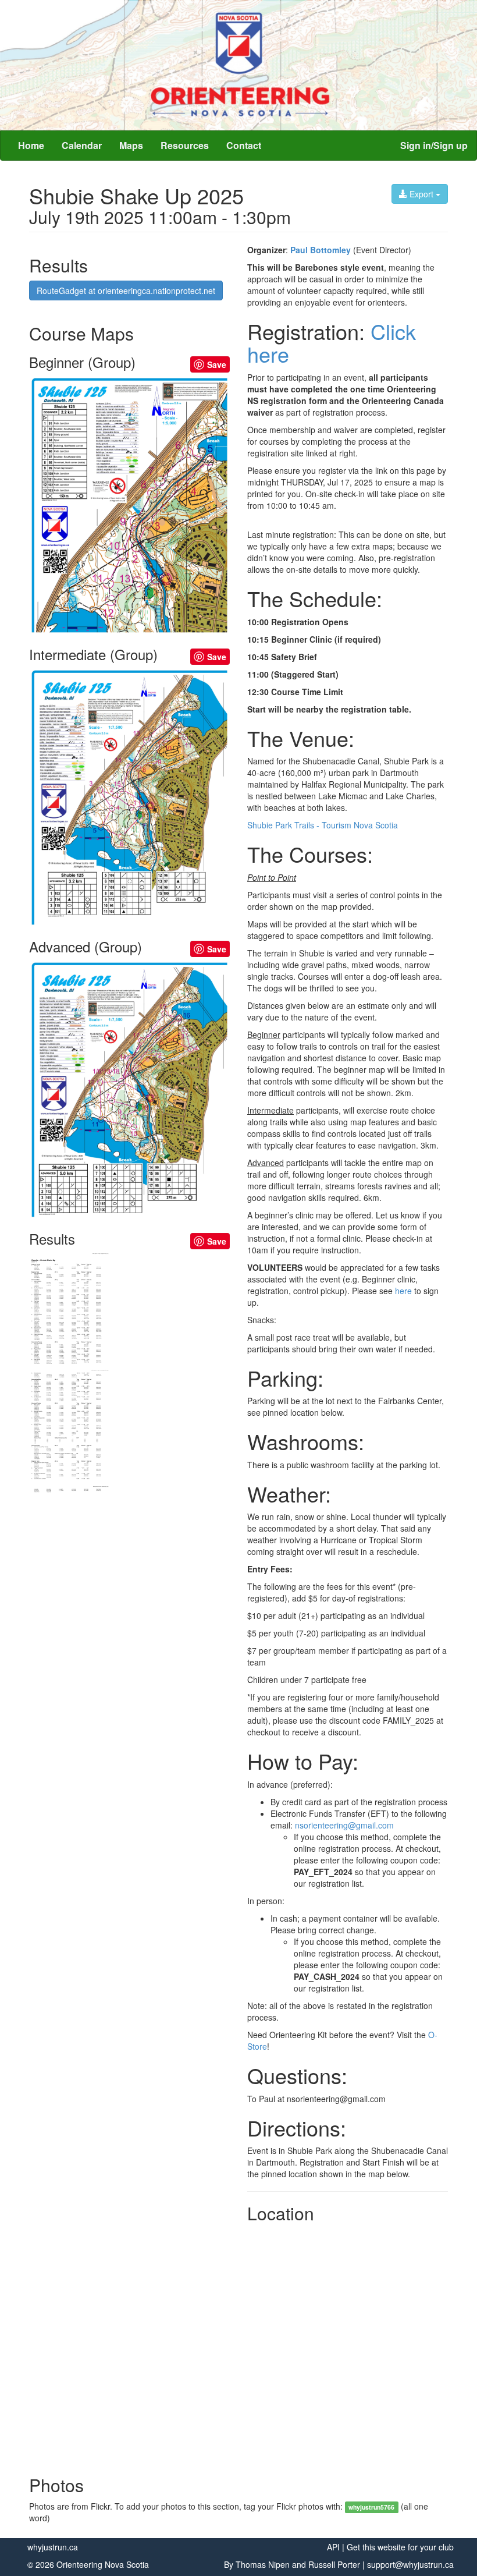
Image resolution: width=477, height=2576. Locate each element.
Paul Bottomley (321, 250)
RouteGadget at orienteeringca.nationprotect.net (126, 290)
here (403, 1291)
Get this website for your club (400, 2547)
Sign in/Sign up (434, 145)
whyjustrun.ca (53, 2547)
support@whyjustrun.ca (410, 2564)
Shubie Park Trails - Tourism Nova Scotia (323, 825)
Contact (244, 145)
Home (31, 145)
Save (217, 364)
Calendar (82, 145)
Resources (185, 145)
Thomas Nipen (263, 2564)
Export (421, 194)
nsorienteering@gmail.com (344, 1825)
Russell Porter (334, 2564)
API (333, 2547)
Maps (131, 145)
